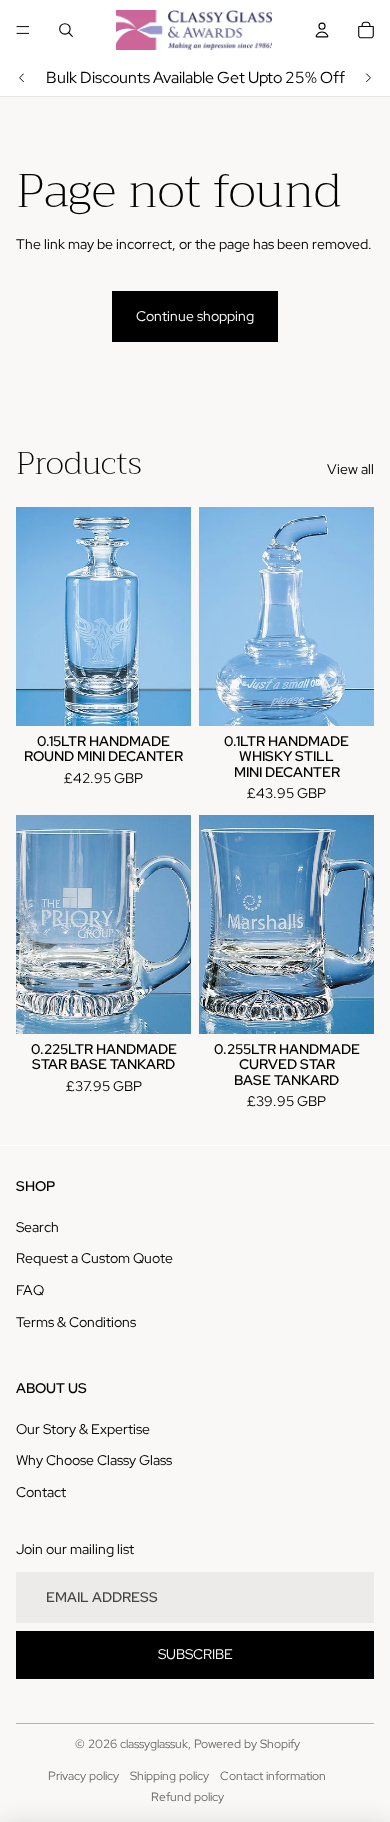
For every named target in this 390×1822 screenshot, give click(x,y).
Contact (41, 1492)
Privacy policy (83, 1776)
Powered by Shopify (247, 1744)
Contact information (273, 1776)
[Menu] (23, 30)
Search (37, 1227)
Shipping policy (169, 1776)
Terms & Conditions (76, 1322)
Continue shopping (195, 316)
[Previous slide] (22, 78)
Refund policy (187, 1797)
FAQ (30, 1290)
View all (350, 469)
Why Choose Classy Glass (94, 1460)
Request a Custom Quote (94, 1258)
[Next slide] (368, 78)
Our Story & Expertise (83, 1429)
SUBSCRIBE (195, 1654)
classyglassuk (154, 1744)
